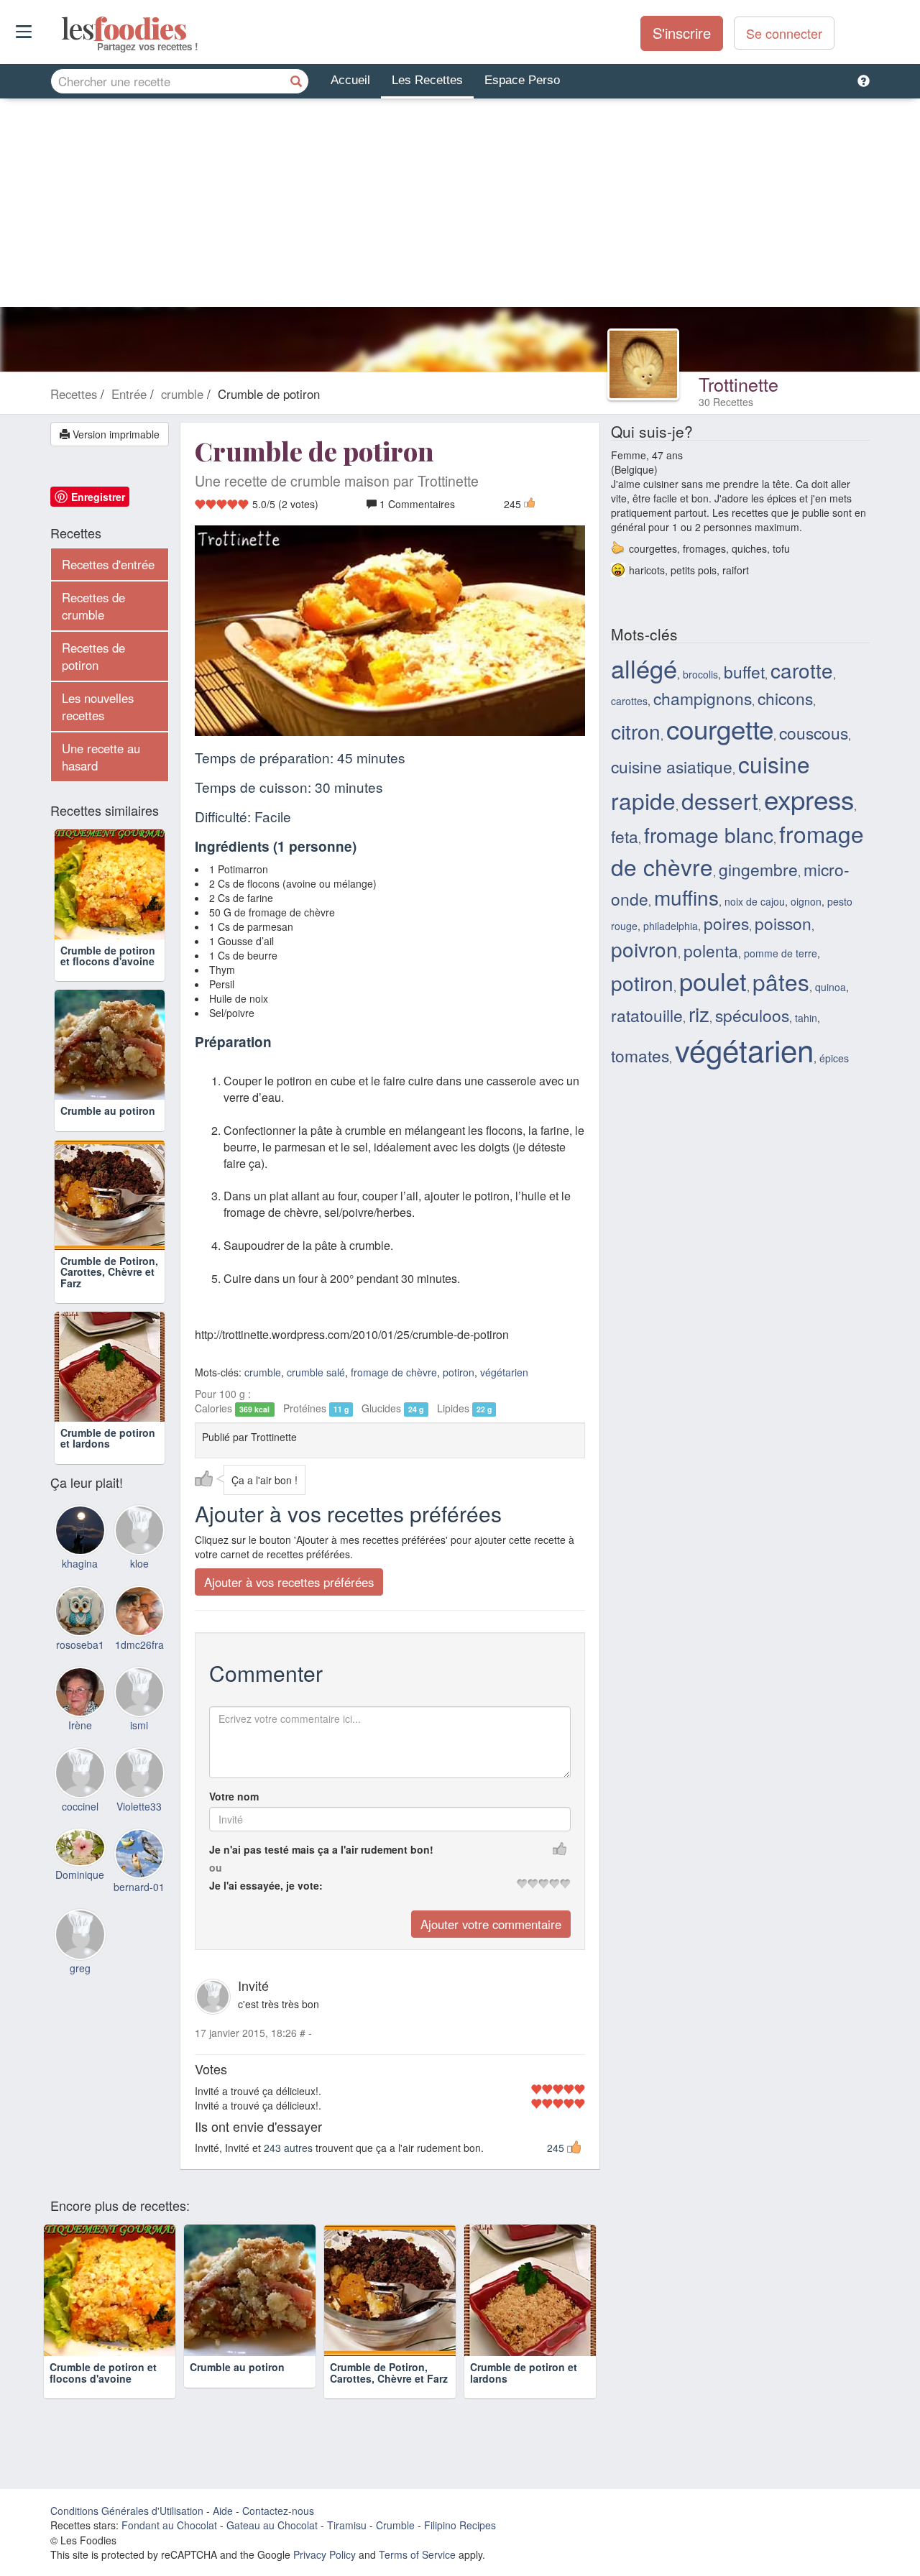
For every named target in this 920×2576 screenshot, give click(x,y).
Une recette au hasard (101, 757)
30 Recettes (726, 402)
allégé (644, 668)
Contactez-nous (278, 2511)
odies (63, 29)
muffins (686, 897)
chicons (785, 698)
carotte (802, 670)
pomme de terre (781, 953)
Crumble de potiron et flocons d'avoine (108, 956)
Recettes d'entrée (108, 564)
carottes (629, 701)
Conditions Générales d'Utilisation (127, 2511)
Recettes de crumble (93, 606)
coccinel (80, 1806)
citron (636, 731)
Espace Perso (522, 80)
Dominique (80, 1874)
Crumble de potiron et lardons (108, 1438)
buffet (744, 671)
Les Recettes (427, 80)
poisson (783, 923)
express (809, 799)
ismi (139, 1725)
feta (625, 836)
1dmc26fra (139, 1644)
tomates (640, 1055)
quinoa (831, 987)
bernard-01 (139, 1887)
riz (699, 1013)
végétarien (504, 1372)
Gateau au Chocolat (272, 2525)
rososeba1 (80, 1644)
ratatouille (647, 1015)
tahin (806, 1018)
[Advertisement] (460, 206)
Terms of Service (417, 2554)
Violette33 (139, 1806)
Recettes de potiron (93, 656)
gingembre (758, 869)
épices (834, 1058)
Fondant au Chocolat (169, 2525)
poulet (713, 980)
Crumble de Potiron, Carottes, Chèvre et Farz (109, 1272)
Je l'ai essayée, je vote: (266, 1885)
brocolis (700, 674)
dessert (720, 800)
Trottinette (739, 384)
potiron (459, 1372)
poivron (644, 949)
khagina (80, 1563)
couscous (814, 732)
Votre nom (234, 1796)
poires (726, 923)
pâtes (781, 981)
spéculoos (752, 1015)
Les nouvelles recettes (98, 707)
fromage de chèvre (394, 1372)
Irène (80, 1725)
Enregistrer (98, 497)
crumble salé (316, 1372)
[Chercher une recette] (296, 81)
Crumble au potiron (108, 1110)
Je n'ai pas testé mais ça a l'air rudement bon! (321, 1849)
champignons (703, 698)
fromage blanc (709, 834)
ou (216, 1867)
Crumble (395, 2525)
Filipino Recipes (460, 2525)
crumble (263, 1372)
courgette (720, 728)
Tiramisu (347, 2525)
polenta (711, 950)
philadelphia (671, 926)
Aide (223, 2511)
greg (80, 1968)
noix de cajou (755, 901)
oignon (806, 901)
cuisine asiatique (672, 766)
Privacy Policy (325, 2554)
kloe (139, 1563)
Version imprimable (115, 434)
